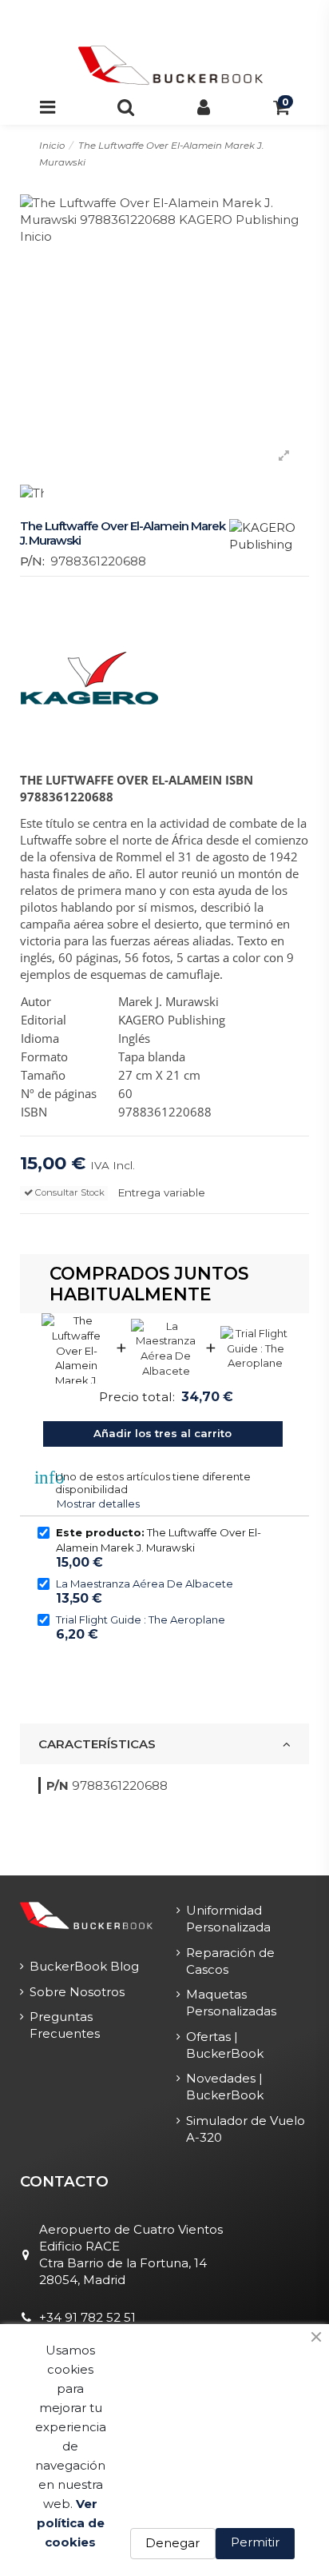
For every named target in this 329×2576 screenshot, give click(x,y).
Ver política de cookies (71, 2523)
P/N (57, 1785)
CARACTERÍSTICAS (97, 1744)
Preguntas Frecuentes (65, 2025)
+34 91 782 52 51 (87, 2317)
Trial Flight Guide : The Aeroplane (141, 1619)
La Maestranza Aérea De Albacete (145, 1584)
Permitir (255, 2542)
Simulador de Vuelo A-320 (246, 2129)
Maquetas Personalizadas (231, 2003)
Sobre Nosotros (77, 1992)
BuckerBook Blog (84, 1966)
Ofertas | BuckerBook (225, 2045)
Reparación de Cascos (230, 1961)
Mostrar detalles (98, 1504)
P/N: (32, 561)
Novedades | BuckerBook (225, 2087)
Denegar (172, 2543)
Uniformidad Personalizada (228, 1919)
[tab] (164, 1744)
